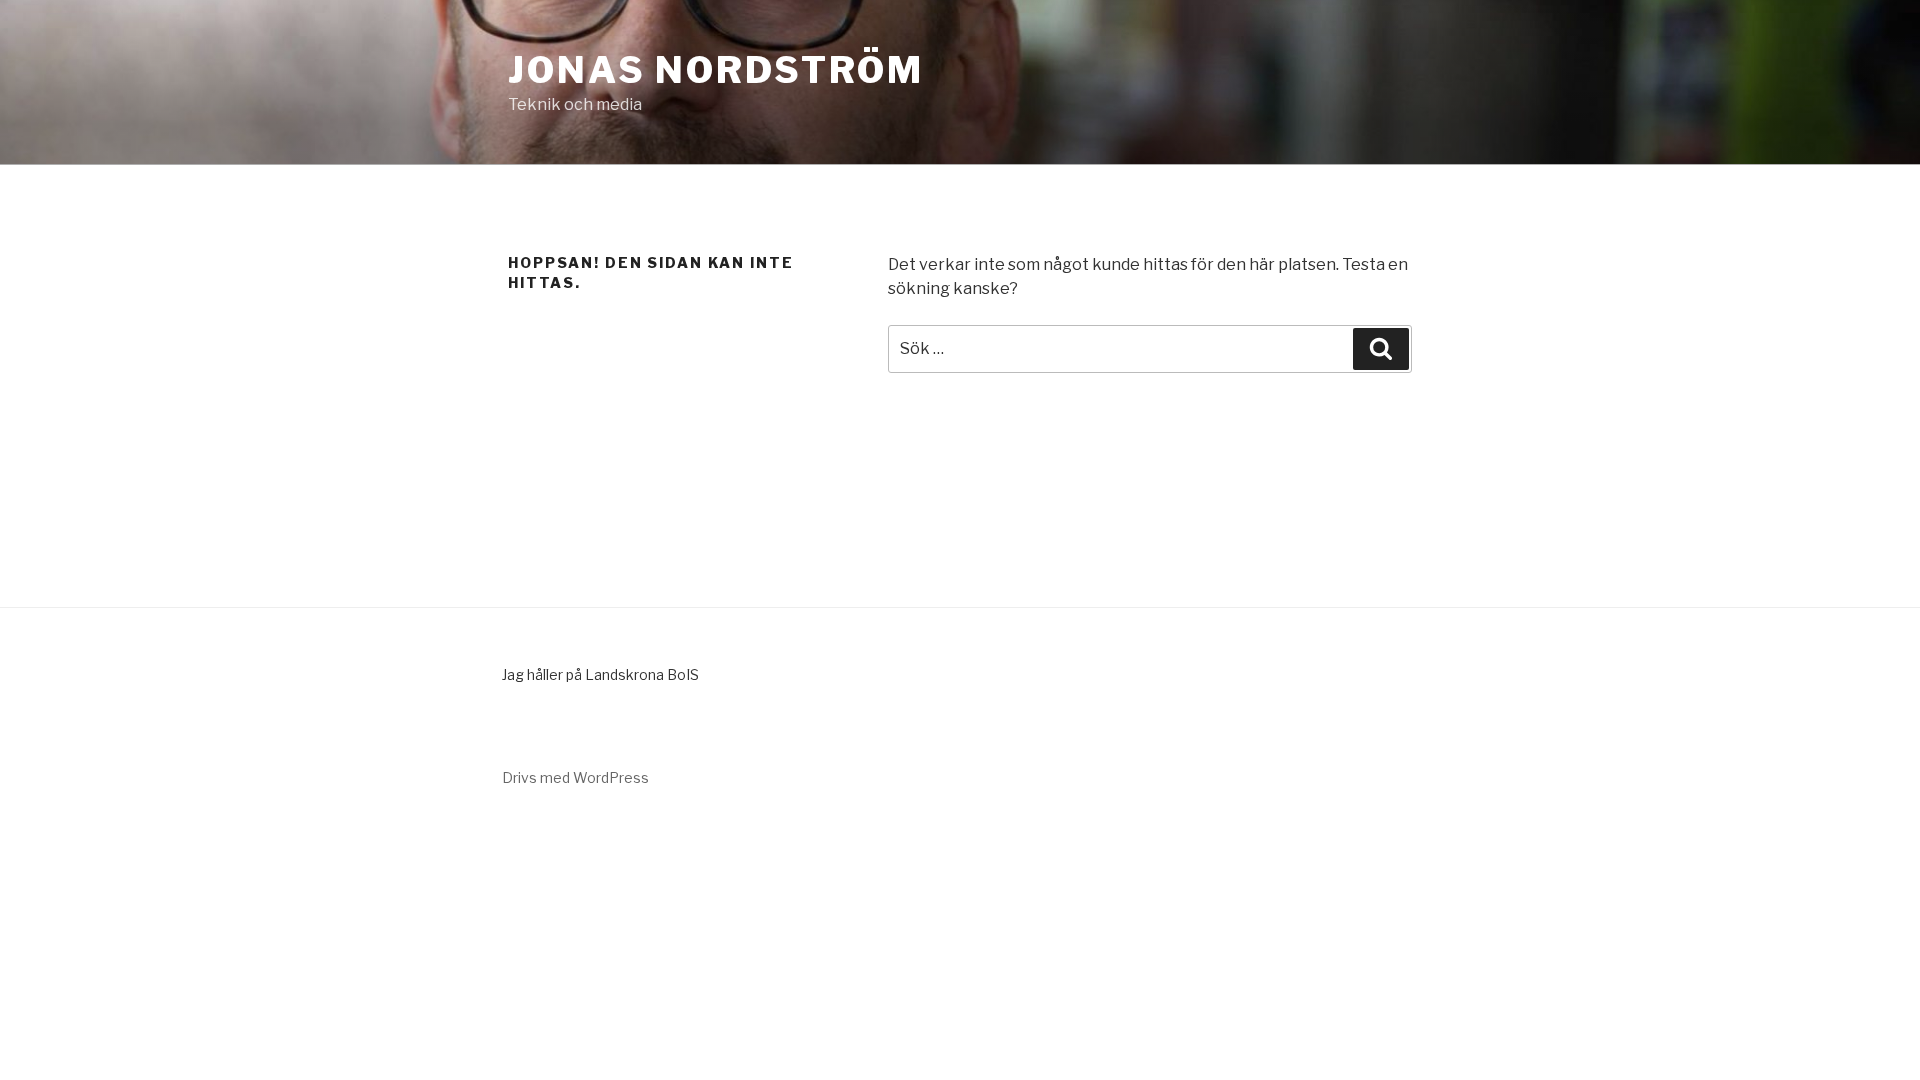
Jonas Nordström (716, 70)
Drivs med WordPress (575, 777)
